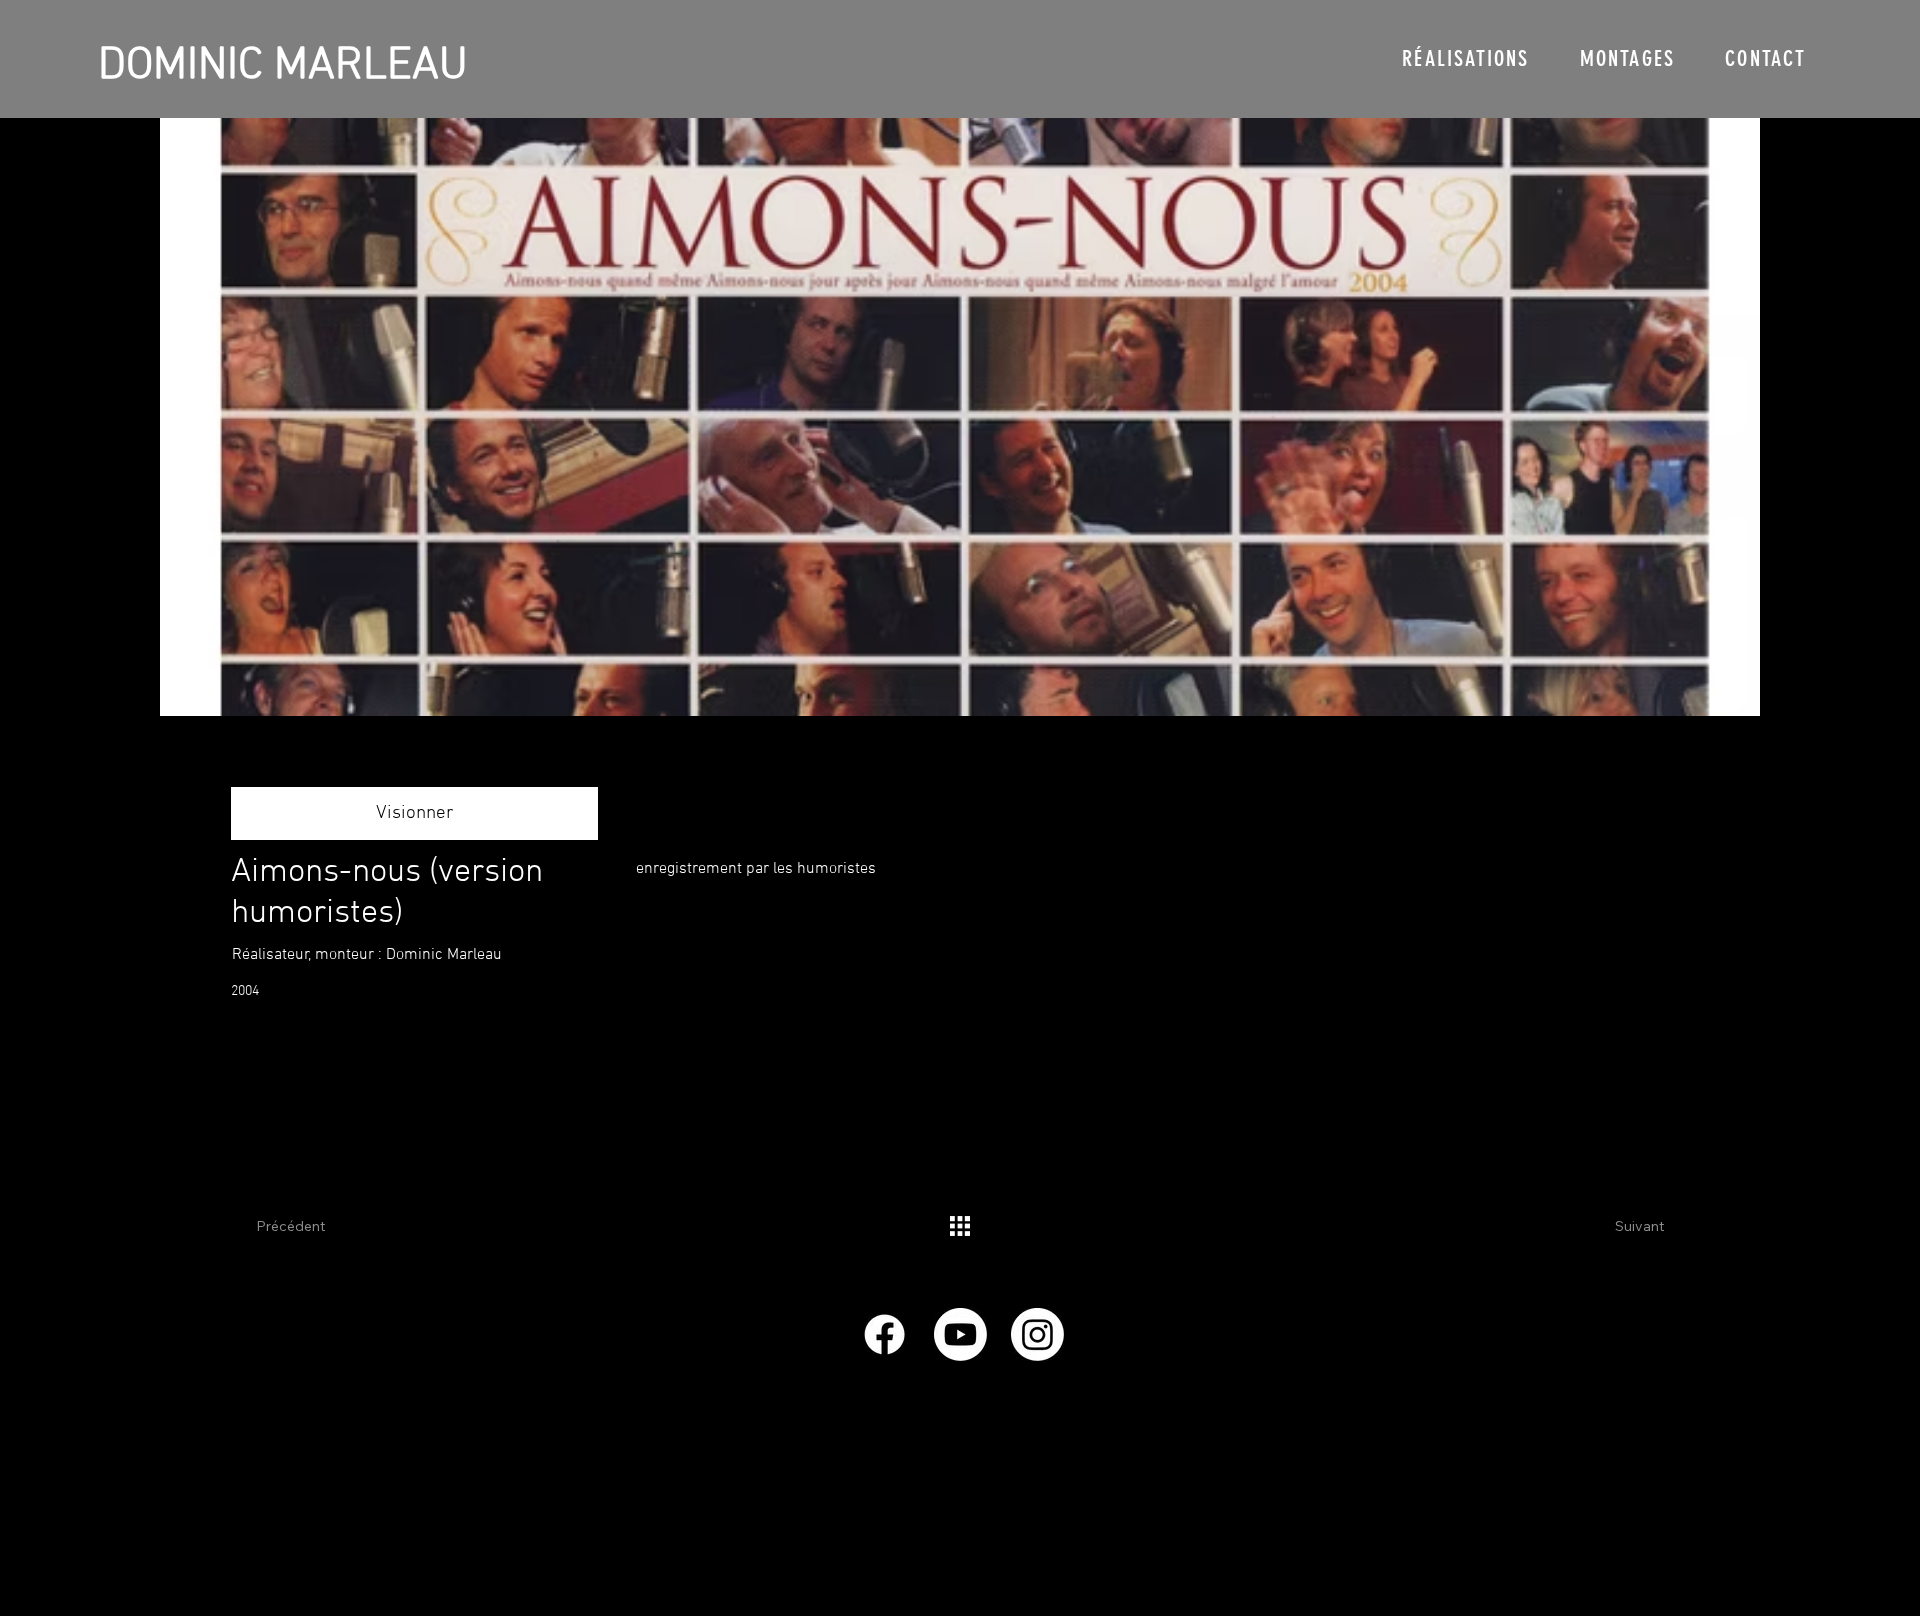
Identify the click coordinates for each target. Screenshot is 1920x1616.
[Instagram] (1037, 1334)
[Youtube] (960, 1334)
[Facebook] (884, 1334)
